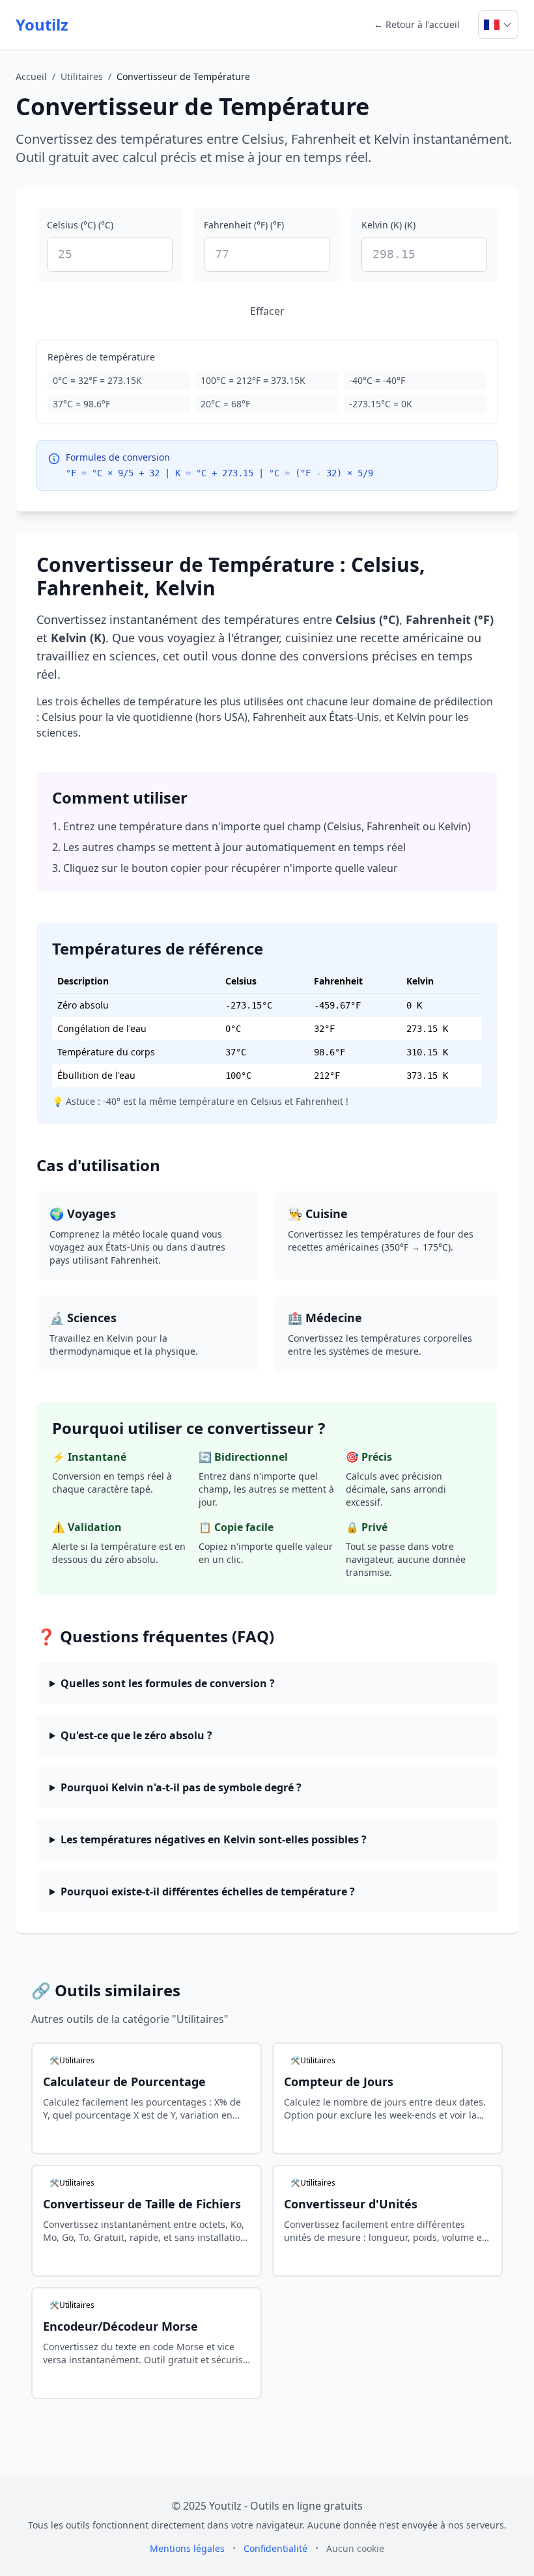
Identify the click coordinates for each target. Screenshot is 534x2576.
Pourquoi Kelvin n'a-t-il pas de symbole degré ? (181, 1787)
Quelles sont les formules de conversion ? (168, 1683)
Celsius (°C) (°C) (80, 225)
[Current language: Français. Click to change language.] (498, 25)
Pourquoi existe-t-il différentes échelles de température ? (208, 1891)
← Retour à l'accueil (417, 24)
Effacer (267, 311)
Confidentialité (277, 2548)
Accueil (31, 76)
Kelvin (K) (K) (388, 225)
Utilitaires (82, 76)
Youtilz (42, 25)
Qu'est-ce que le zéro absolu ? (136, 1735)
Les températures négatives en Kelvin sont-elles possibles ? (214, 1839)
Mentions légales (189, 2548)
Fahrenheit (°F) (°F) (244, 225)
